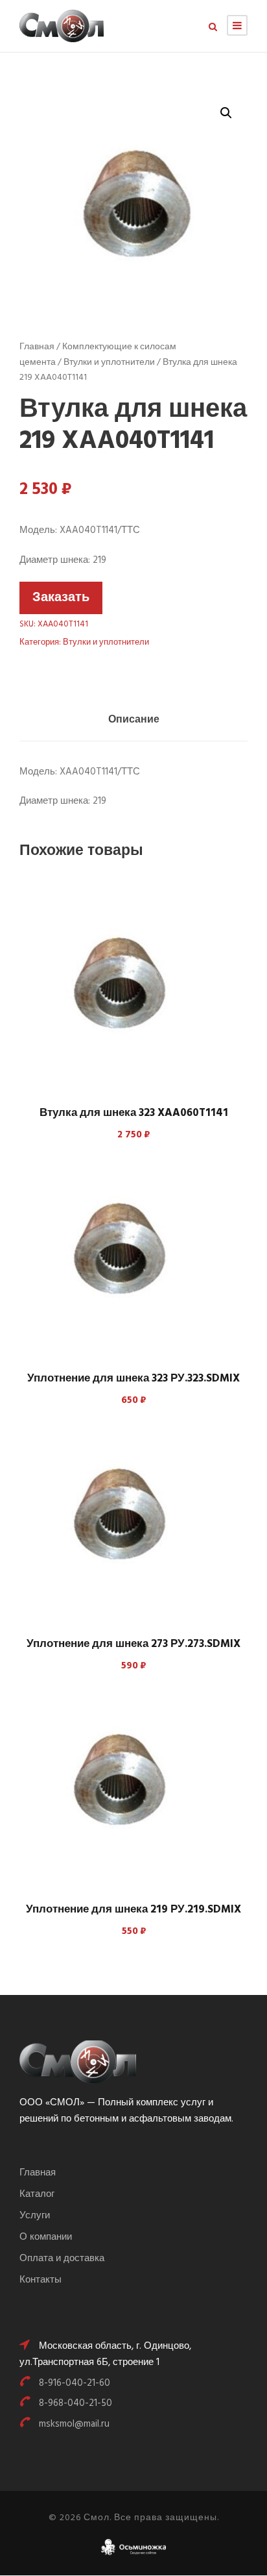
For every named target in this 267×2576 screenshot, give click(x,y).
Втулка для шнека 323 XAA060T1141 (134, 1113)
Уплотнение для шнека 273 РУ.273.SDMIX (133, 1644)
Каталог (37, 2194)
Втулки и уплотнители (109, 363)
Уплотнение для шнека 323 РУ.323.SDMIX (133, 1379)
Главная (37, 347)
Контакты (41, 2280)
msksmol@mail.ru (74, 2424)
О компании (46, 2237)
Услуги (35, 2216)
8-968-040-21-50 (75, 2403)
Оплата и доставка (62, 2259)
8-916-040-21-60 (75, 2383)
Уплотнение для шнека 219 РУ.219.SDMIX (133, 1910)
